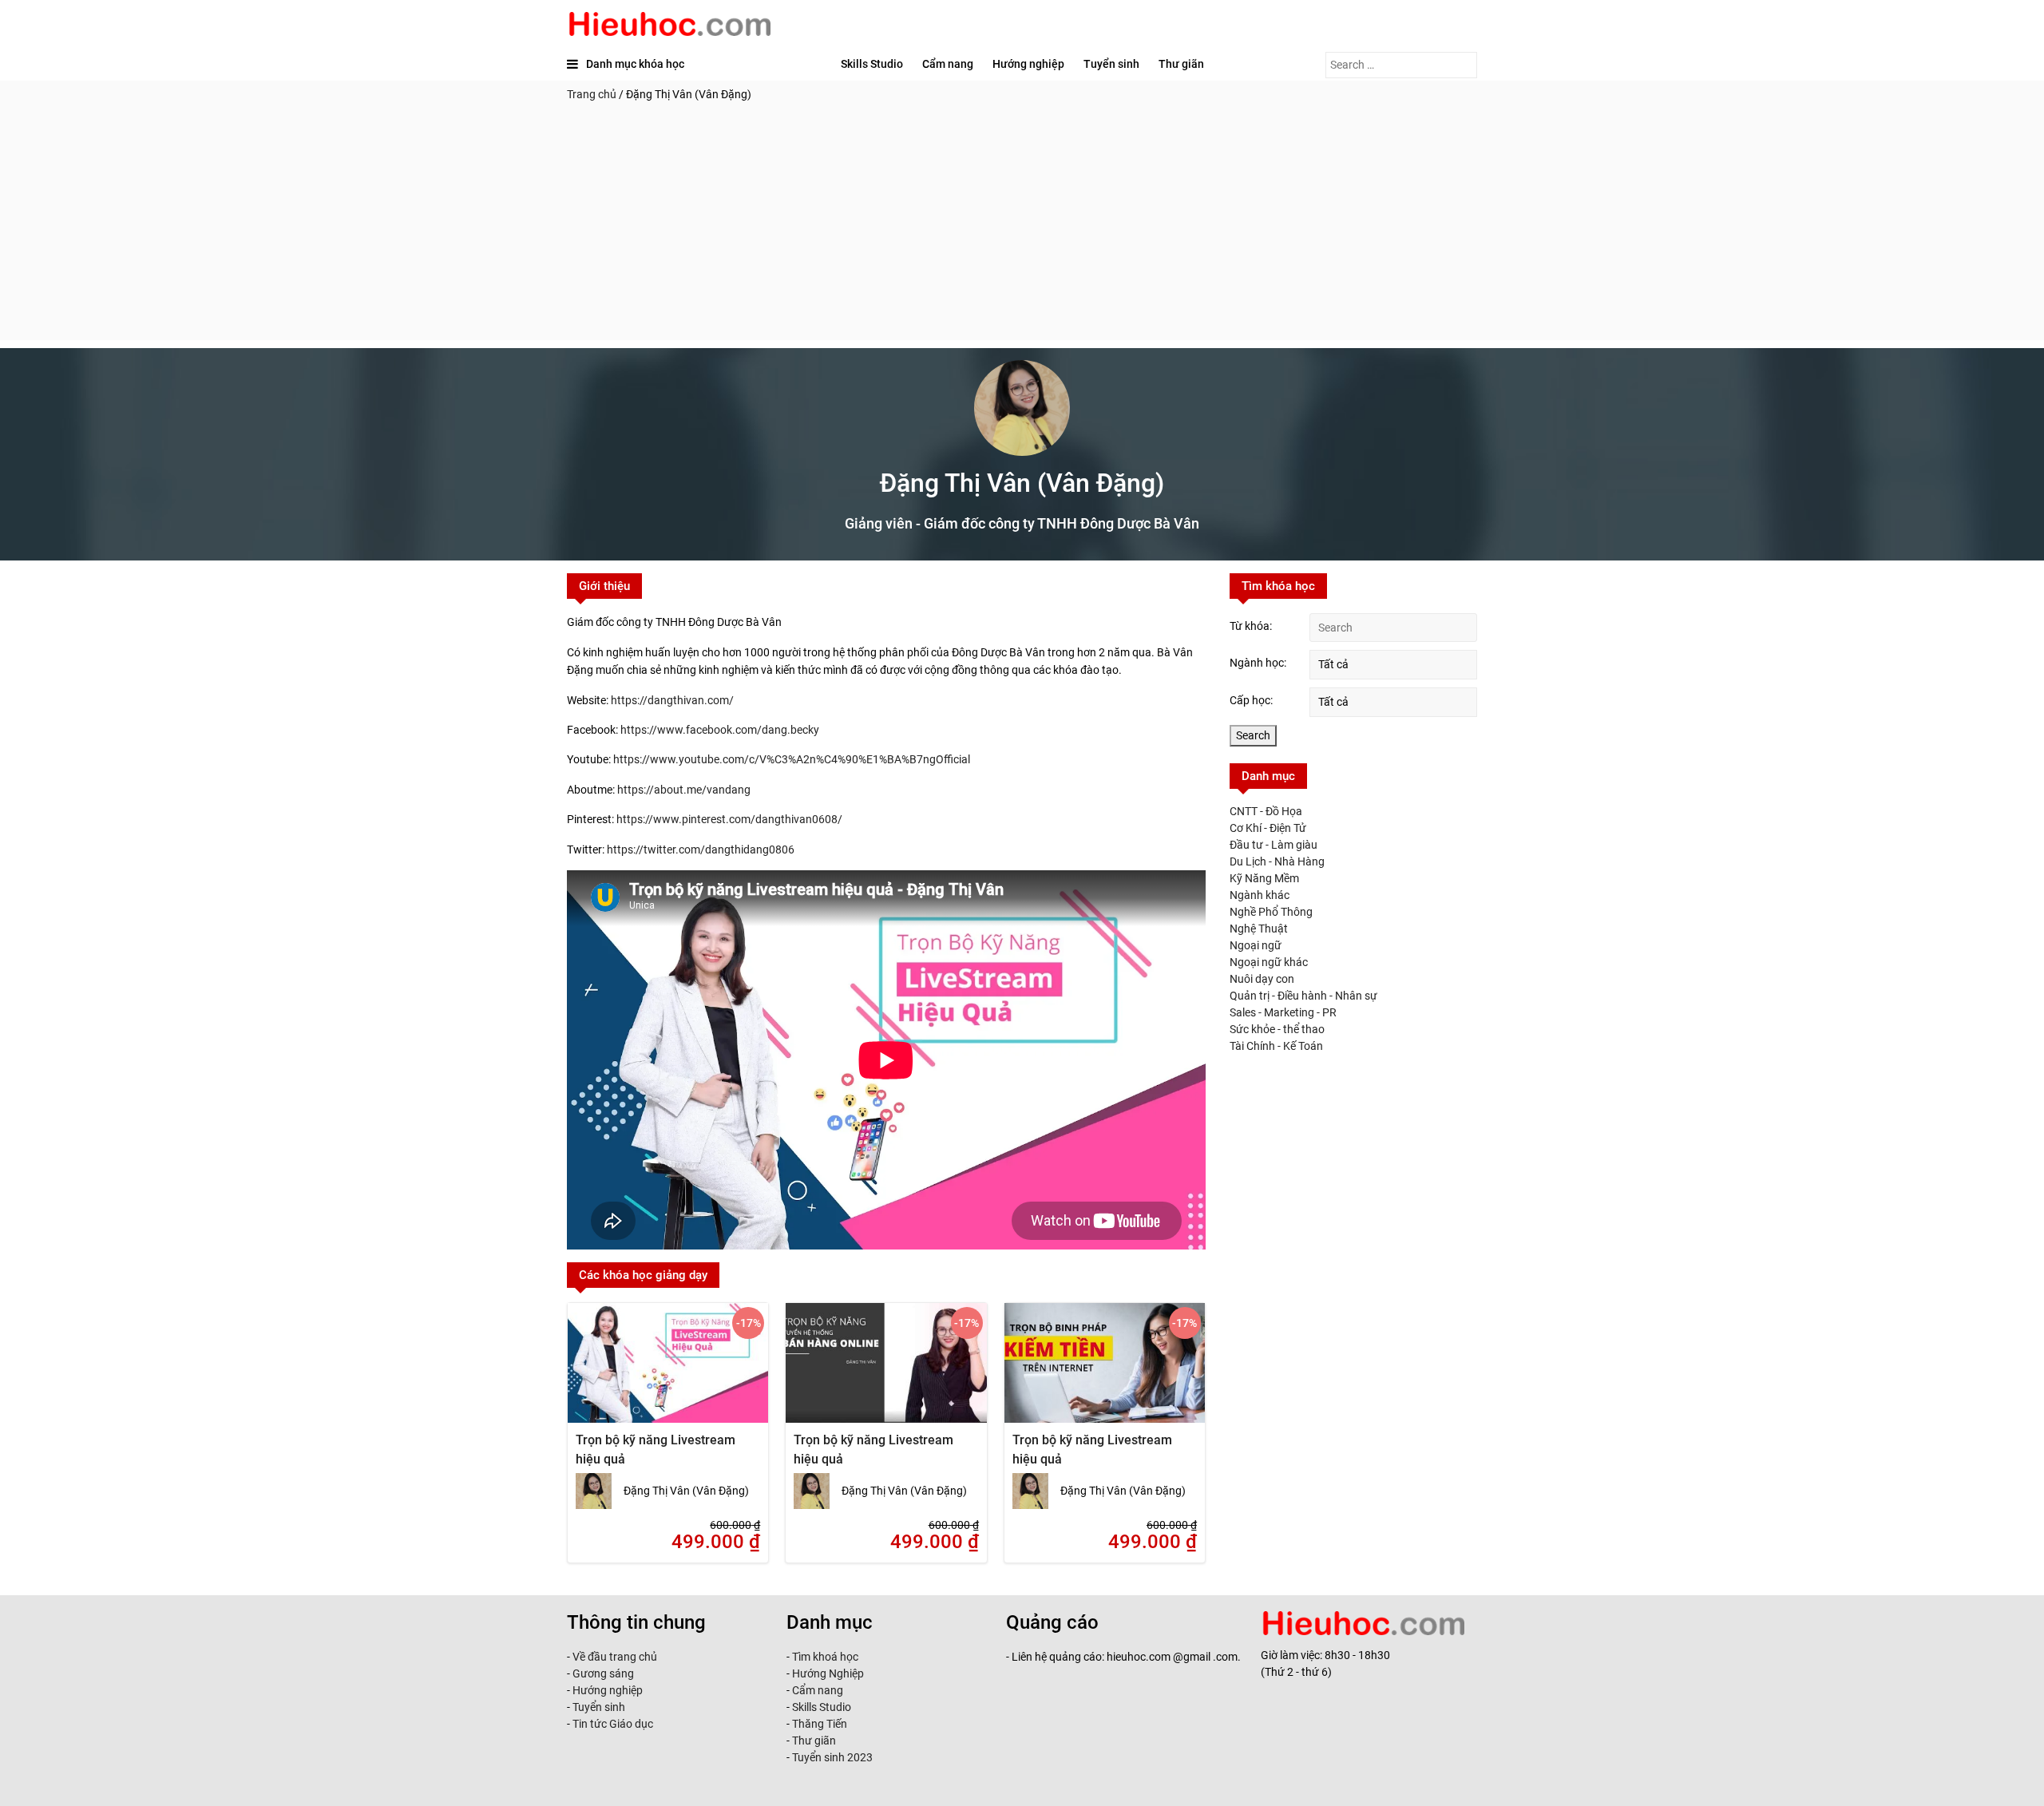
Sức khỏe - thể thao (1277, 1029)
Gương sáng (603, 1673)
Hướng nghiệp (1028, 64)
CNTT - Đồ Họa (1266, 811)
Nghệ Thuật (1259, 929)
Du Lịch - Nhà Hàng (1277, 861)
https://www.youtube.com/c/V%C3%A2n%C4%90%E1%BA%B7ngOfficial (792, 759)
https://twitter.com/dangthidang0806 (701, 850)
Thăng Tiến (818, 1724)
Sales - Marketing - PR (1283, 1012)
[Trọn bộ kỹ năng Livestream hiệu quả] (668, 1373)
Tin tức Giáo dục (613, 1724)
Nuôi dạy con (1262, 979)
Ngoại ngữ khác (1269, 962)
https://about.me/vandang (684, 790)
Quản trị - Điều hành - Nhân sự (1303, 996)
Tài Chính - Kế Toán (1276, 1046)
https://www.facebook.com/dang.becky (720, 730)
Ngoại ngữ (1256, 945)
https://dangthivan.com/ (672, 700)
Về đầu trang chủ (615, 1657)
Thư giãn (1181, 64)
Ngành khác (1260, 895)
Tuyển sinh (1111, 64)
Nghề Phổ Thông (1271, 912)
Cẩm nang (948, 64)
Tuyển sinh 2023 (832, 1757)
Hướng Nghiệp (827, 1673)
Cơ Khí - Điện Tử (1268, 828)
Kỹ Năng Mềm (1264, 878)
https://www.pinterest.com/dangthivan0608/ (729, 819)
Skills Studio (872, 64)
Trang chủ (592, 94)
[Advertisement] (1022, 228)
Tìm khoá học (824, 1657)
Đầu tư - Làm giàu (1274, 845)
